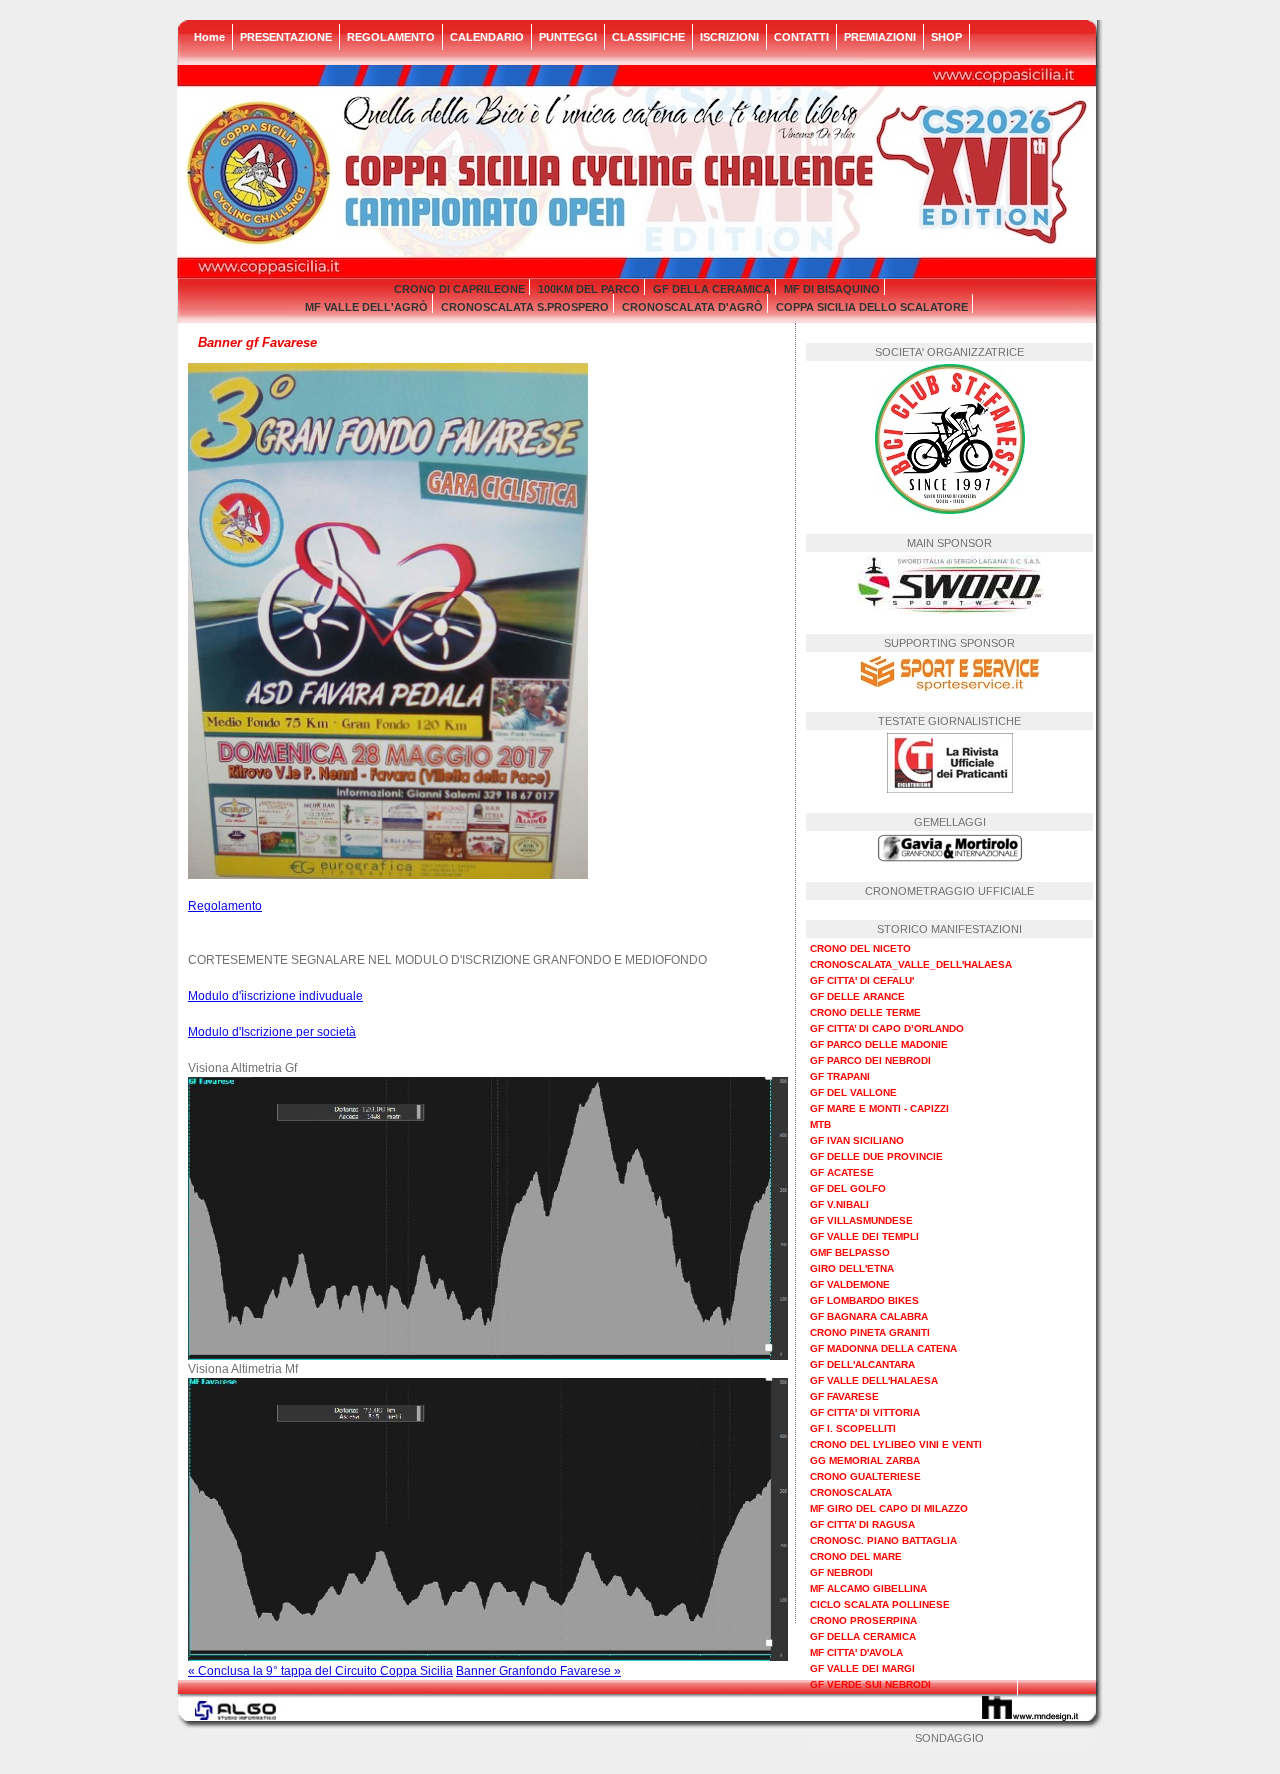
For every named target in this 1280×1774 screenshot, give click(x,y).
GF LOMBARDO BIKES (864, 1300)
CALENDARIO (487, 37)
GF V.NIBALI (839, 1204)
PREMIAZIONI (880, 37)
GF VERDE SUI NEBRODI (870, 1684)
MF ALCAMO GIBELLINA (868, 1588)
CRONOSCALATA (851, 1492)
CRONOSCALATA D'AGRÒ (692, 307)
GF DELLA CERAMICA (712, 289)
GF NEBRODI (841, 1572)
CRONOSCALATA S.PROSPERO (525, 307)
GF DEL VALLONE (853, 1092)
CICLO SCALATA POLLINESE (880, 1604)
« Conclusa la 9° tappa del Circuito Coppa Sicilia (320, 1671)
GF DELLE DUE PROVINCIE (876, 1156)
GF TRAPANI (840, 1076)
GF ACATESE (842, 1172)
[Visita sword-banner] (950, 608)
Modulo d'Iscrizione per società (272, 1032)
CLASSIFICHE (648, 37)
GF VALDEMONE (850, 1284)
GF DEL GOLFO (848, 1188)
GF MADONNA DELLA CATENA (883, 1348)
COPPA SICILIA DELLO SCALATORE (872, 307)
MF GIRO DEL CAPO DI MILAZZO (889, 1508)
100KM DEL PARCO (589, 289)
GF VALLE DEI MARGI (862, 1668)
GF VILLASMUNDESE (861, 1220)
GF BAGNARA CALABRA (869, 1316)
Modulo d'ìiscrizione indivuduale (275, 996)
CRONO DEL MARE (856, 1556)
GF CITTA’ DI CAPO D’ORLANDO (887, 1028)
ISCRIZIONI (729, 37)
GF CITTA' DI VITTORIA (865, 1412)
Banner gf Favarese (257, 342)
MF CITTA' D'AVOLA (856, 1652)
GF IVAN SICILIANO (857, 1140)
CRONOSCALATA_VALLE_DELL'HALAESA (911, 964)
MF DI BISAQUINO (832, 289)
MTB (820, 1124)
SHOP (946, 37)
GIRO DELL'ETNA (852, 1268)
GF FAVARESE (844, 1396)
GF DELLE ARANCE (857, 996)
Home (209, 37)
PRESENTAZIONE (286, 37)
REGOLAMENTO (391, 37)
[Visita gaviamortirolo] (950, 856)
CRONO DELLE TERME (865, 1012)
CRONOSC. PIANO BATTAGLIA (883, 1540)
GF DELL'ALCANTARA (862, 1364)
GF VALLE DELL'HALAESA (874, 1380)
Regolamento (225, 906)
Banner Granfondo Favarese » (538, 1671)
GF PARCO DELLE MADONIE (879, 1044)
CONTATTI (801, 37)
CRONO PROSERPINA (863, 1620)
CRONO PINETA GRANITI (870, 1332)
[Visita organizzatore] (950, 508)
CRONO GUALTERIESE (865, 1476)
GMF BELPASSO (850, 1252)
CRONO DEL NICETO (860, 948)
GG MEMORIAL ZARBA (865, 1460)
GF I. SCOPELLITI (853, 1428)
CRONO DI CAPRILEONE (459, 289)
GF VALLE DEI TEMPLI (864, 1236)
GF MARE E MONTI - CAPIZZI (879, 1108)
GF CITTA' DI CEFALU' (862, 980)
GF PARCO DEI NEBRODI (870, 1060)
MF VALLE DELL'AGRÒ (366, 307)
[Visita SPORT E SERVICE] (950, 686)
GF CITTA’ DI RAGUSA (862, 1524)
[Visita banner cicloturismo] (950, 787)
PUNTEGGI (568, 37)
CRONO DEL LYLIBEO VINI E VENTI (896, 1444)
